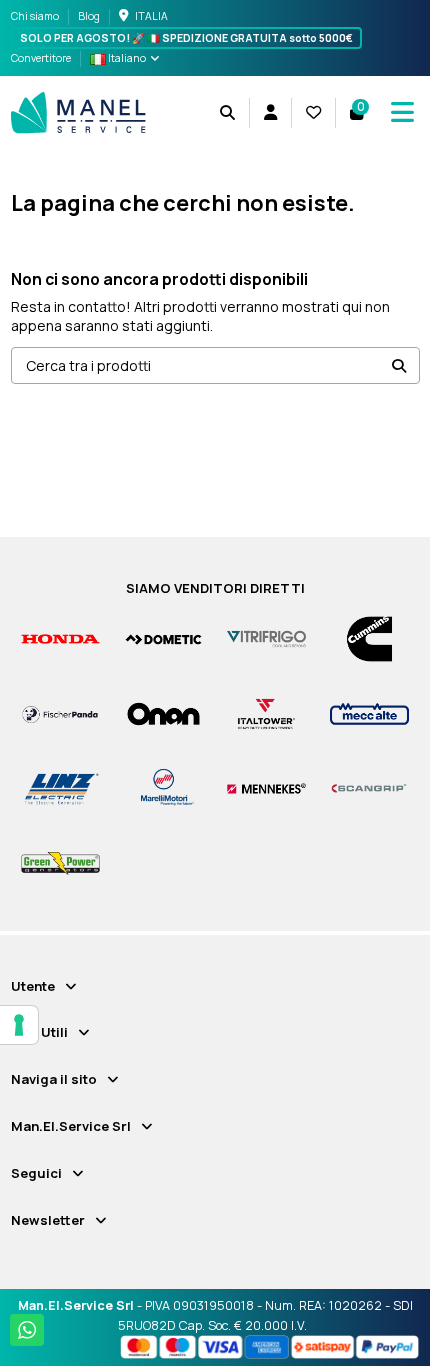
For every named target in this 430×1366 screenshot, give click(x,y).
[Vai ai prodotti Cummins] (369, 638)
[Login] (270, 113)
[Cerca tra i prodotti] (399, 365)
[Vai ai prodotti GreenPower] (60, 862)
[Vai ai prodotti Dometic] (163, 638)
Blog (89, 16)
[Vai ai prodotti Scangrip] (369, 787)
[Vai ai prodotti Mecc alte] (369, 712)
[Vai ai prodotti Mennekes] (266, 787)
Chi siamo (36, 16)
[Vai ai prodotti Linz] (60, 787)
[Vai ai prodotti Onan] (163, 712)
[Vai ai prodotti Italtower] (266, 712)
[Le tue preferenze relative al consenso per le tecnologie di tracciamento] (19, 1025)
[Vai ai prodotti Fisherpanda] (60, 712)
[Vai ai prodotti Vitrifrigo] (266, 638)
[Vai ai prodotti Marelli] (163, 787)
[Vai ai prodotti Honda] (60, 638)
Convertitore (41, 58)
